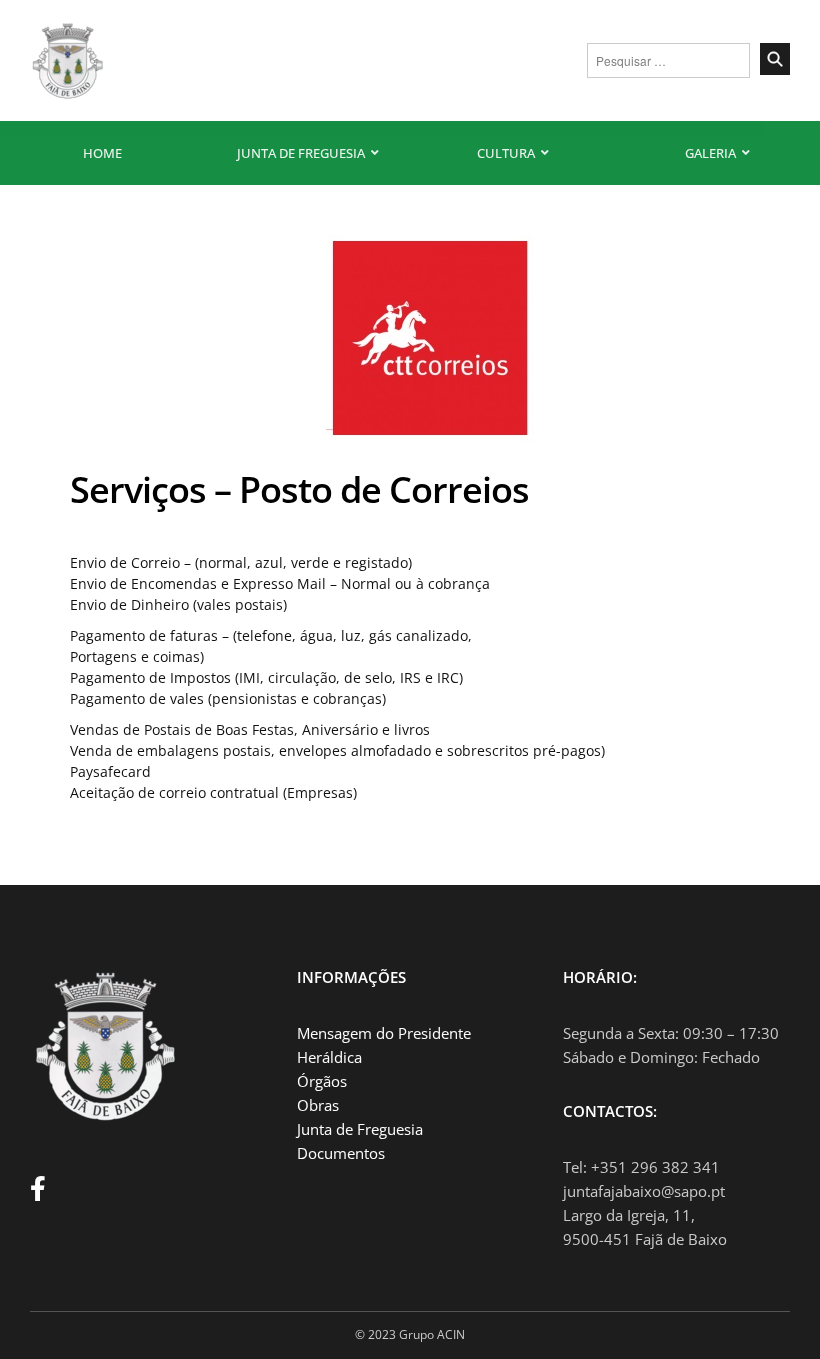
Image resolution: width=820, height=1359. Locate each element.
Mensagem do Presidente (384, 1033)
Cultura (506, 153)
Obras (318, 1105)
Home (102, 153)
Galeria (710, 153)
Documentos (341, 1153)
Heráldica (329, 1057)
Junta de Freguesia (301, 153)
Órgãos (322, 1081)
